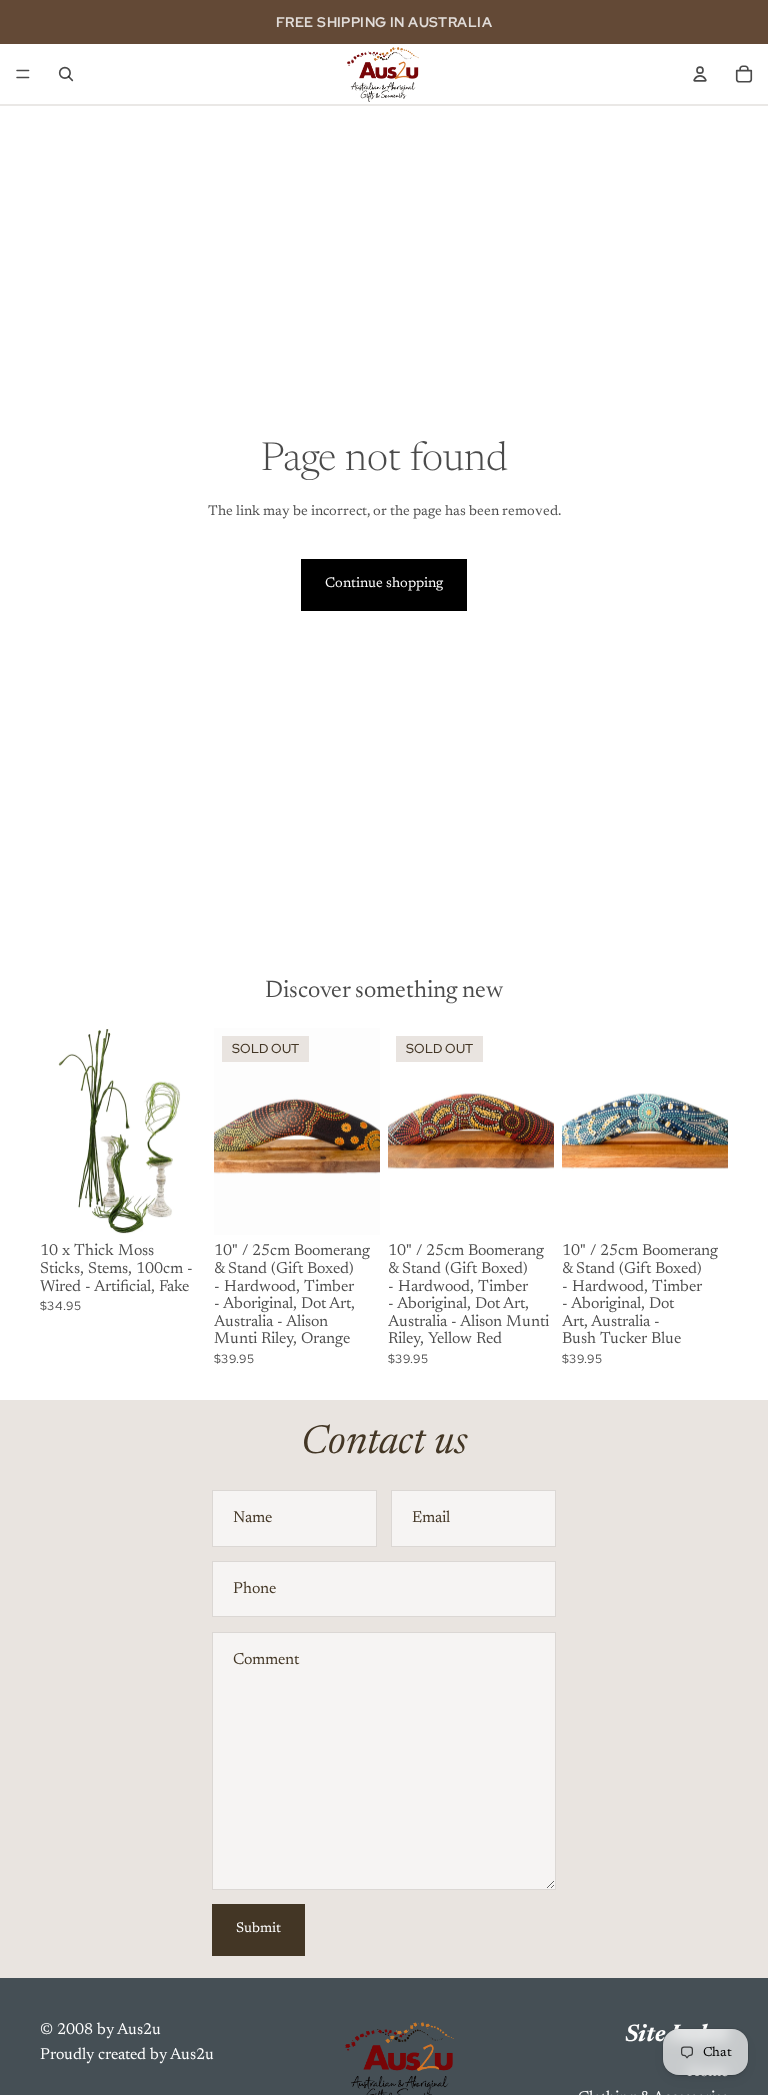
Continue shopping (384, 584)
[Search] (66, 74)
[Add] (175, 1205)
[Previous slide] (62, 1132)
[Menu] (23, 74)
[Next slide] (184, 1132)
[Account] (700, 74)
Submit (258, 1929)
